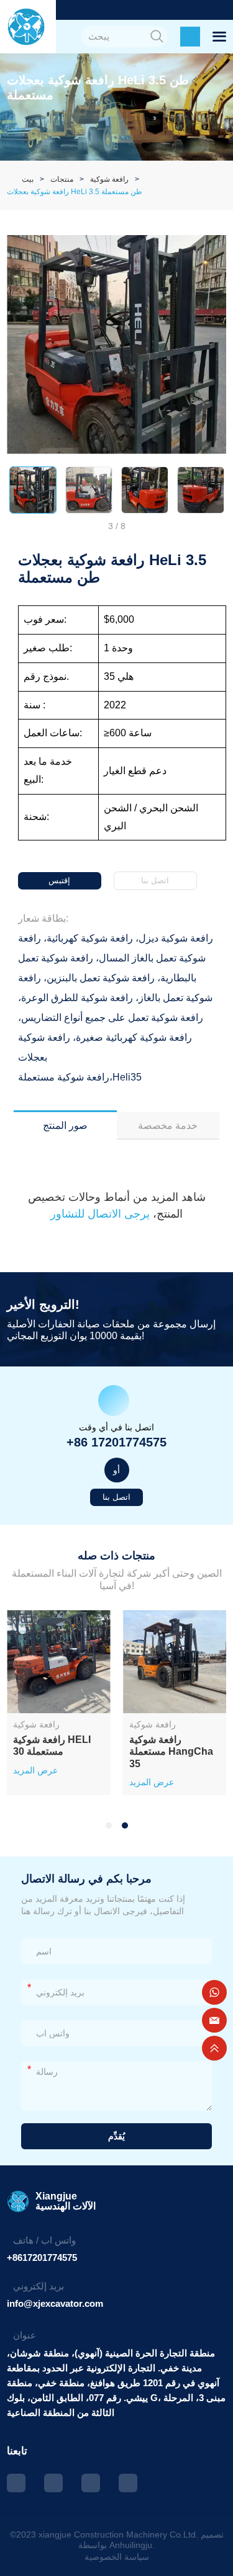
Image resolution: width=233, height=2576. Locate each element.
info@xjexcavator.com (55, 2303)
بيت (28, 179)
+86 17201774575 (116, 1442)
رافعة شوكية (109, 179)
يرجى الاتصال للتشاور (102, 1214)
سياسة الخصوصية (117, 2557)
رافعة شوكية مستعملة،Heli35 (80, 1077)
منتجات (62, 179)
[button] (109, 1825)
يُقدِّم (116, 2136)
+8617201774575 (42, 2257)
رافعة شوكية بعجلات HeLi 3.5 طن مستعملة (75, 192)
